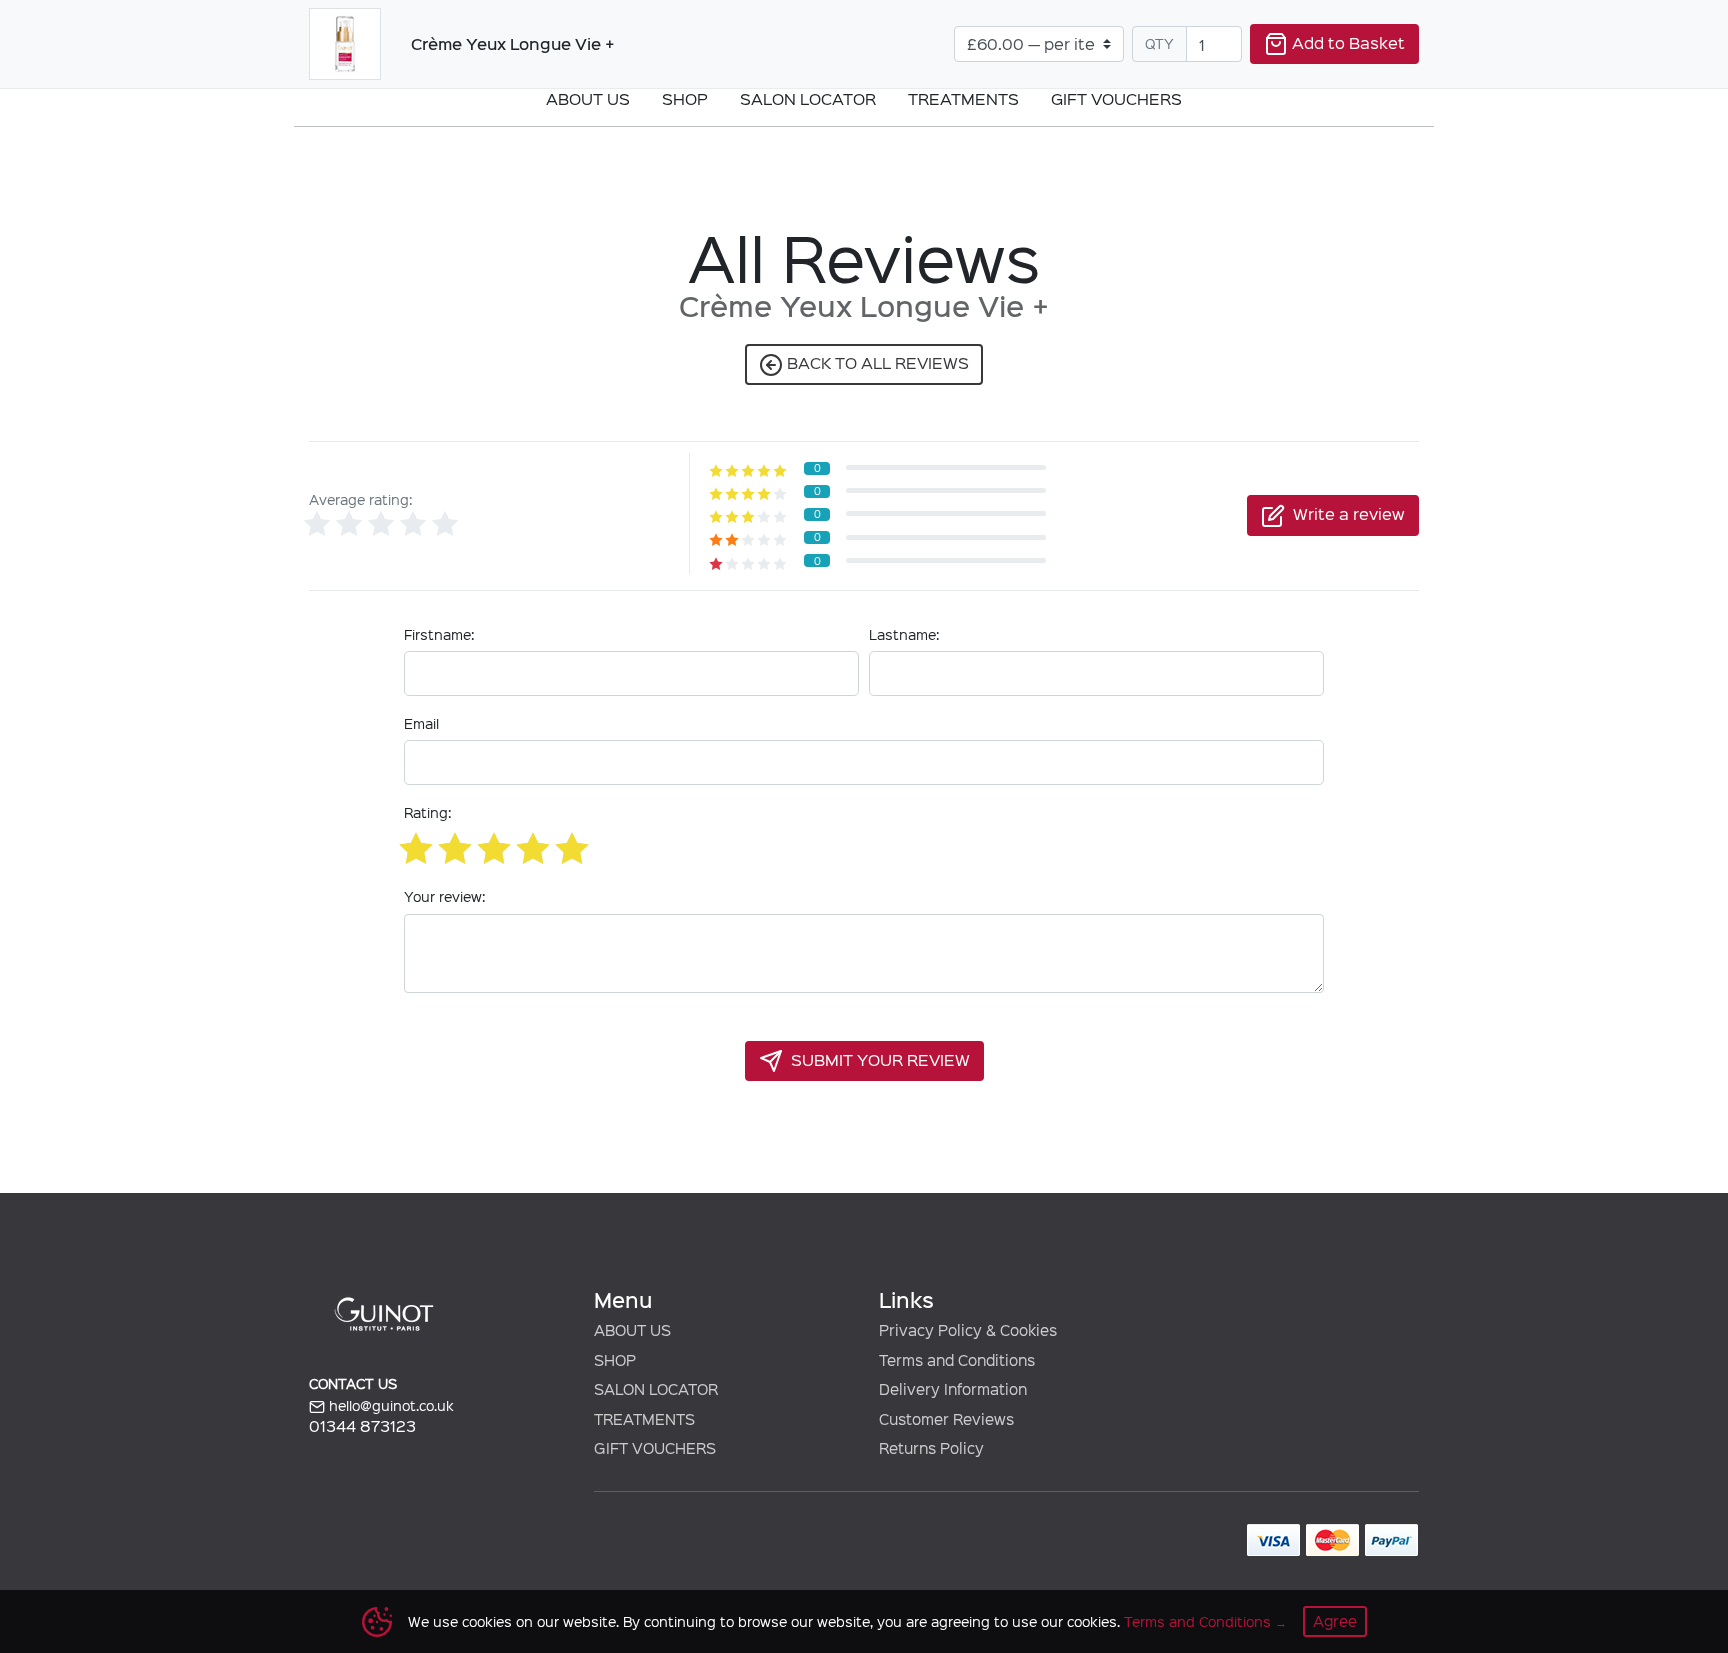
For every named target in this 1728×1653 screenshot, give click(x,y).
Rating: (427, 812)
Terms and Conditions (1197, 1621)
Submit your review (880, 1059)
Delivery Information (953, 1389)
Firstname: (439, 634)
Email (421, 723)
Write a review (1349, 513)
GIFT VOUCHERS (655, 1448)
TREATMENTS (644, 1419)
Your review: (444, 896)
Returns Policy (931, 1448)
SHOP (615, 1360)
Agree (1335, 1621)
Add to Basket (1348, 42)
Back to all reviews (876, 362)
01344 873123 (362, 1425)
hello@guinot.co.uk (389, 1405)
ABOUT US (632, 1330)
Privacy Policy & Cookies (968, 1330)
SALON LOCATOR (656, 1389)
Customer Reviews (946, 1419)
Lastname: (904, 634)
